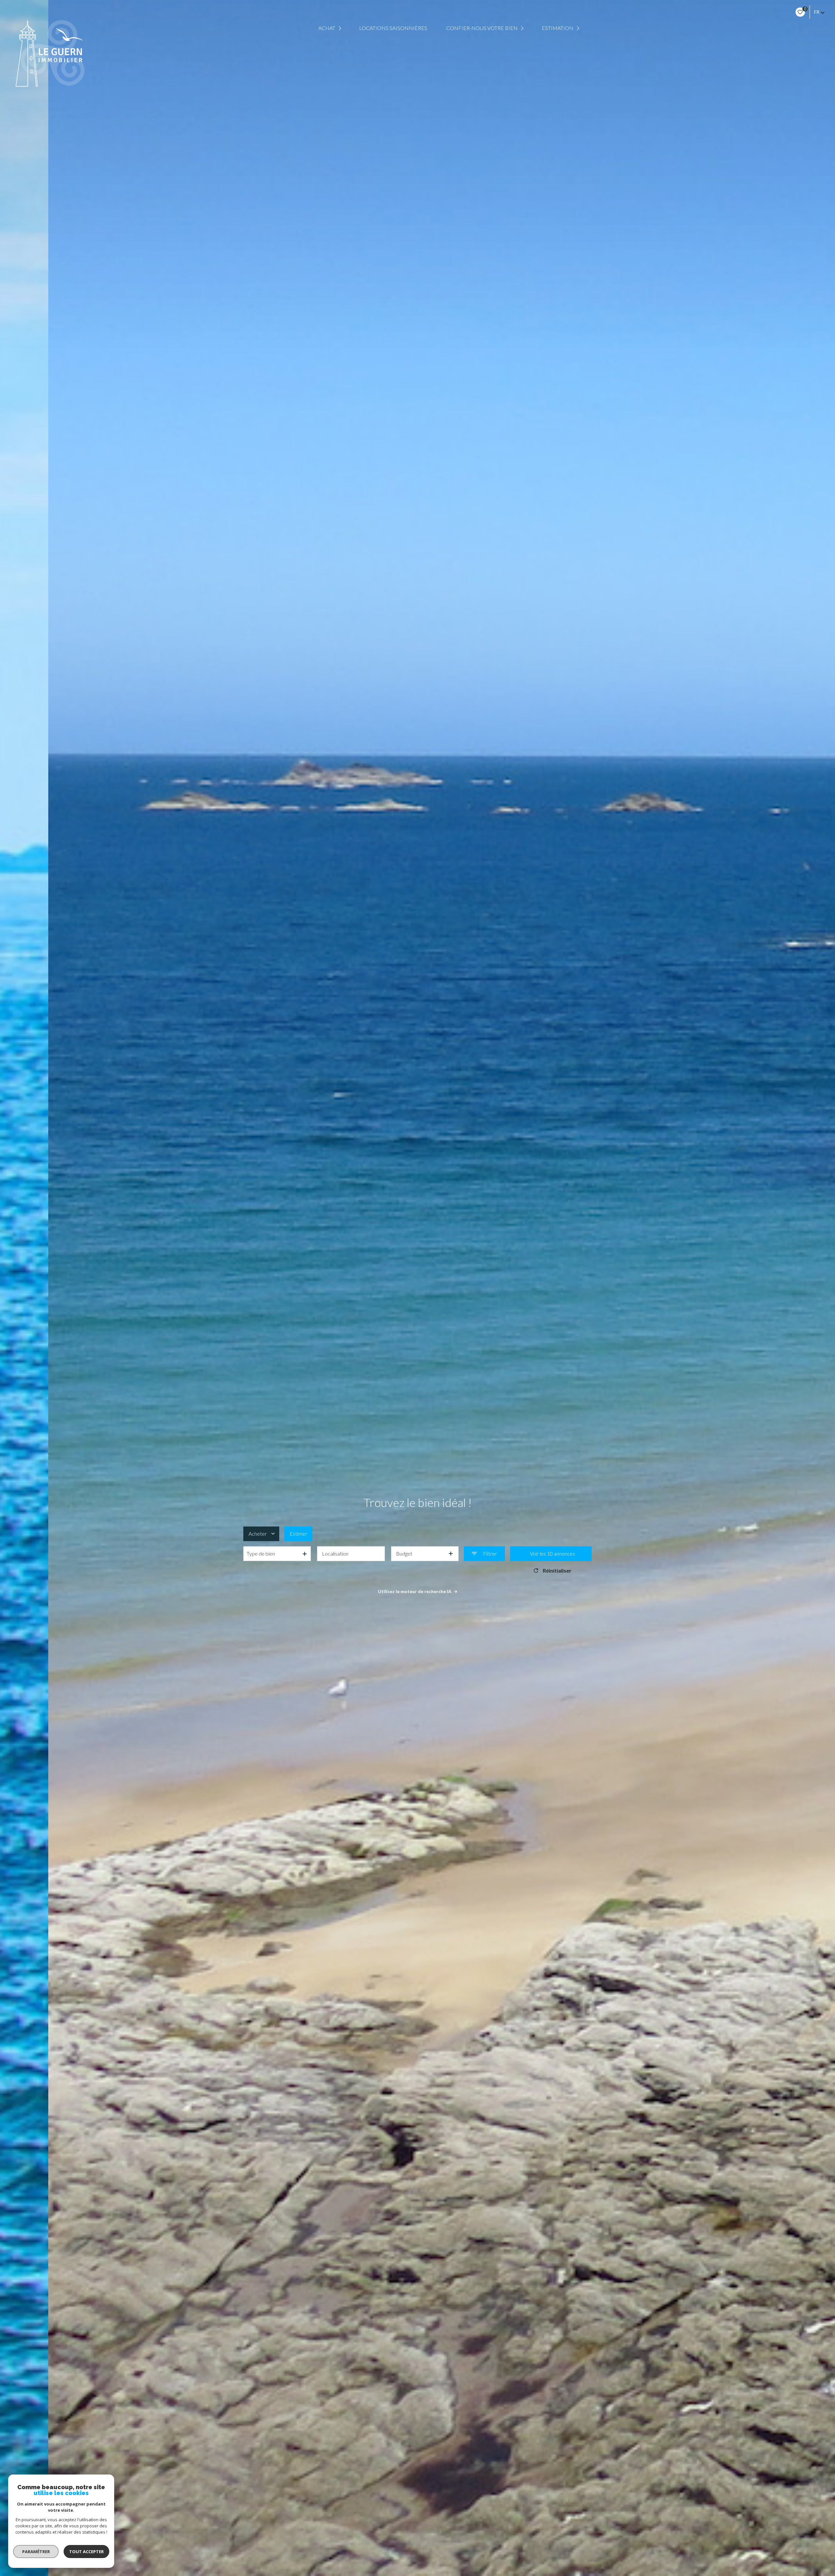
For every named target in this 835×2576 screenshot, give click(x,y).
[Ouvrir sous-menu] (341, 28)
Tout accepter (86, 2552)
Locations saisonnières (393, 28)
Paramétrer (36, 2552)
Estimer (298, 1534)
